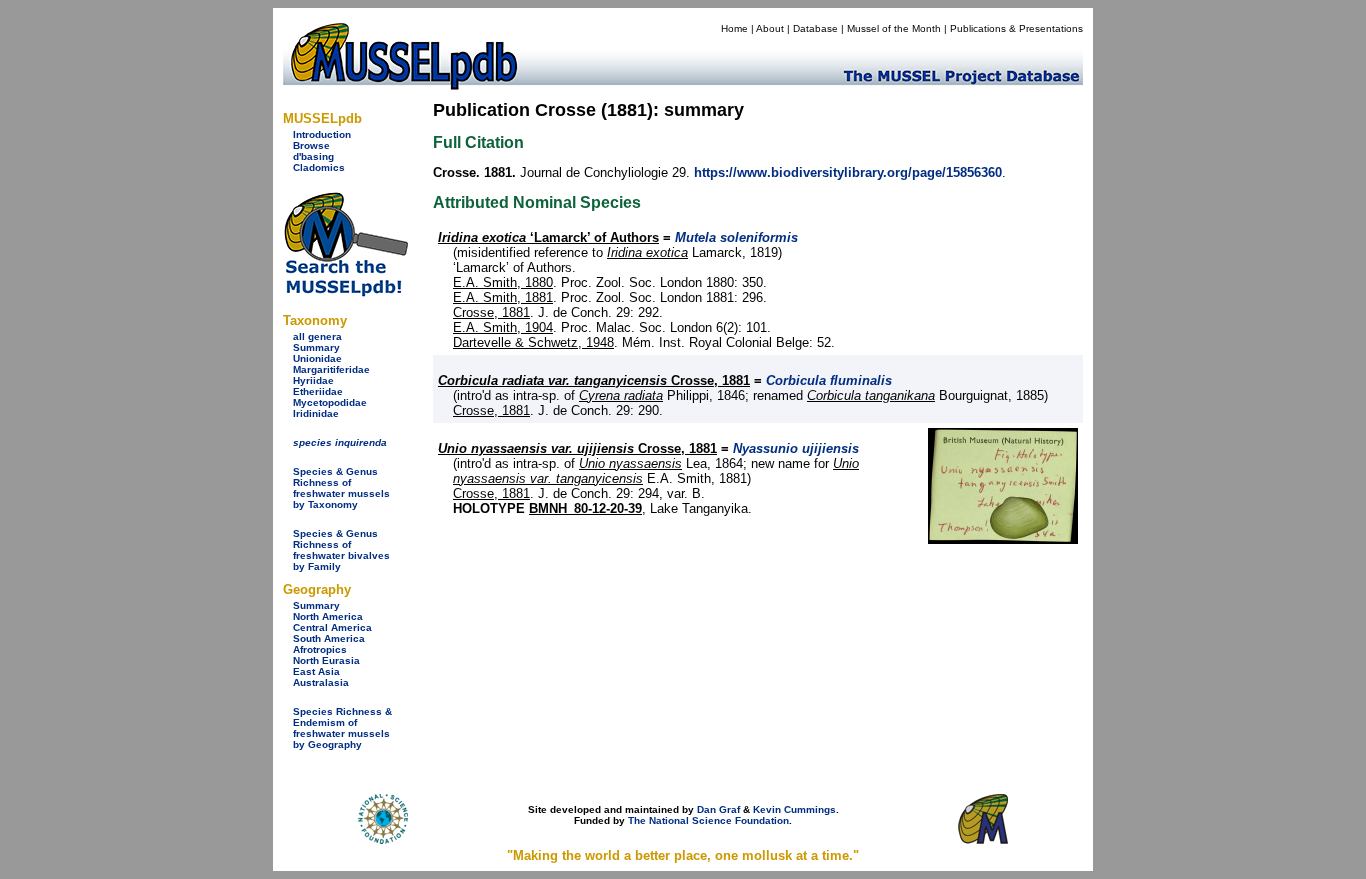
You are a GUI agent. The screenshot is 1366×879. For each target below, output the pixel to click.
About (770, 28)
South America (329, 638)
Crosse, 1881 (491, 312)
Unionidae (317, 358)
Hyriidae (313, 380)
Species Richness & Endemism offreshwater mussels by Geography (342, 728)
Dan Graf (718, 809)
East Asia (316, 671)
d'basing (313, 156)
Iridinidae (316, 413)
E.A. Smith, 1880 (503, 282)
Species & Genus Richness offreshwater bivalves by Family (341, 550)
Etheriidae (318, 391)
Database (815, 28)
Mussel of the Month (894, 28)
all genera (317, 336)
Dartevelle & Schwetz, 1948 (533, 342)
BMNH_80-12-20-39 (585, 508)
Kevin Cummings (794, 809)
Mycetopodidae (330, 402)
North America (328, 616)
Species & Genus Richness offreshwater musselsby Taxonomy (341, 488)
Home (734, 28)
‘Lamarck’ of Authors (548, 237)
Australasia (321, 682)
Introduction (322, 134)
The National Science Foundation (708, 820)
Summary (316, 347)
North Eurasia (326, 660)
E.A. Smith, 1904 (503, 327)
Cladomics (319, 167)
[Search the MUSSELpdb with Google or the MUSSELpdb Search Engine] (345, 292)
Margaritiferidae (331, 369)
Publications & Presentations (1016, 28)
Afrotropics (320, 649)
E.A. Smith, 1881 (503, 297)
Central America (332, 627)
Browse (311, 145)
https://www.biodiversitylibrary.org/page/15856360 (848, 172)
